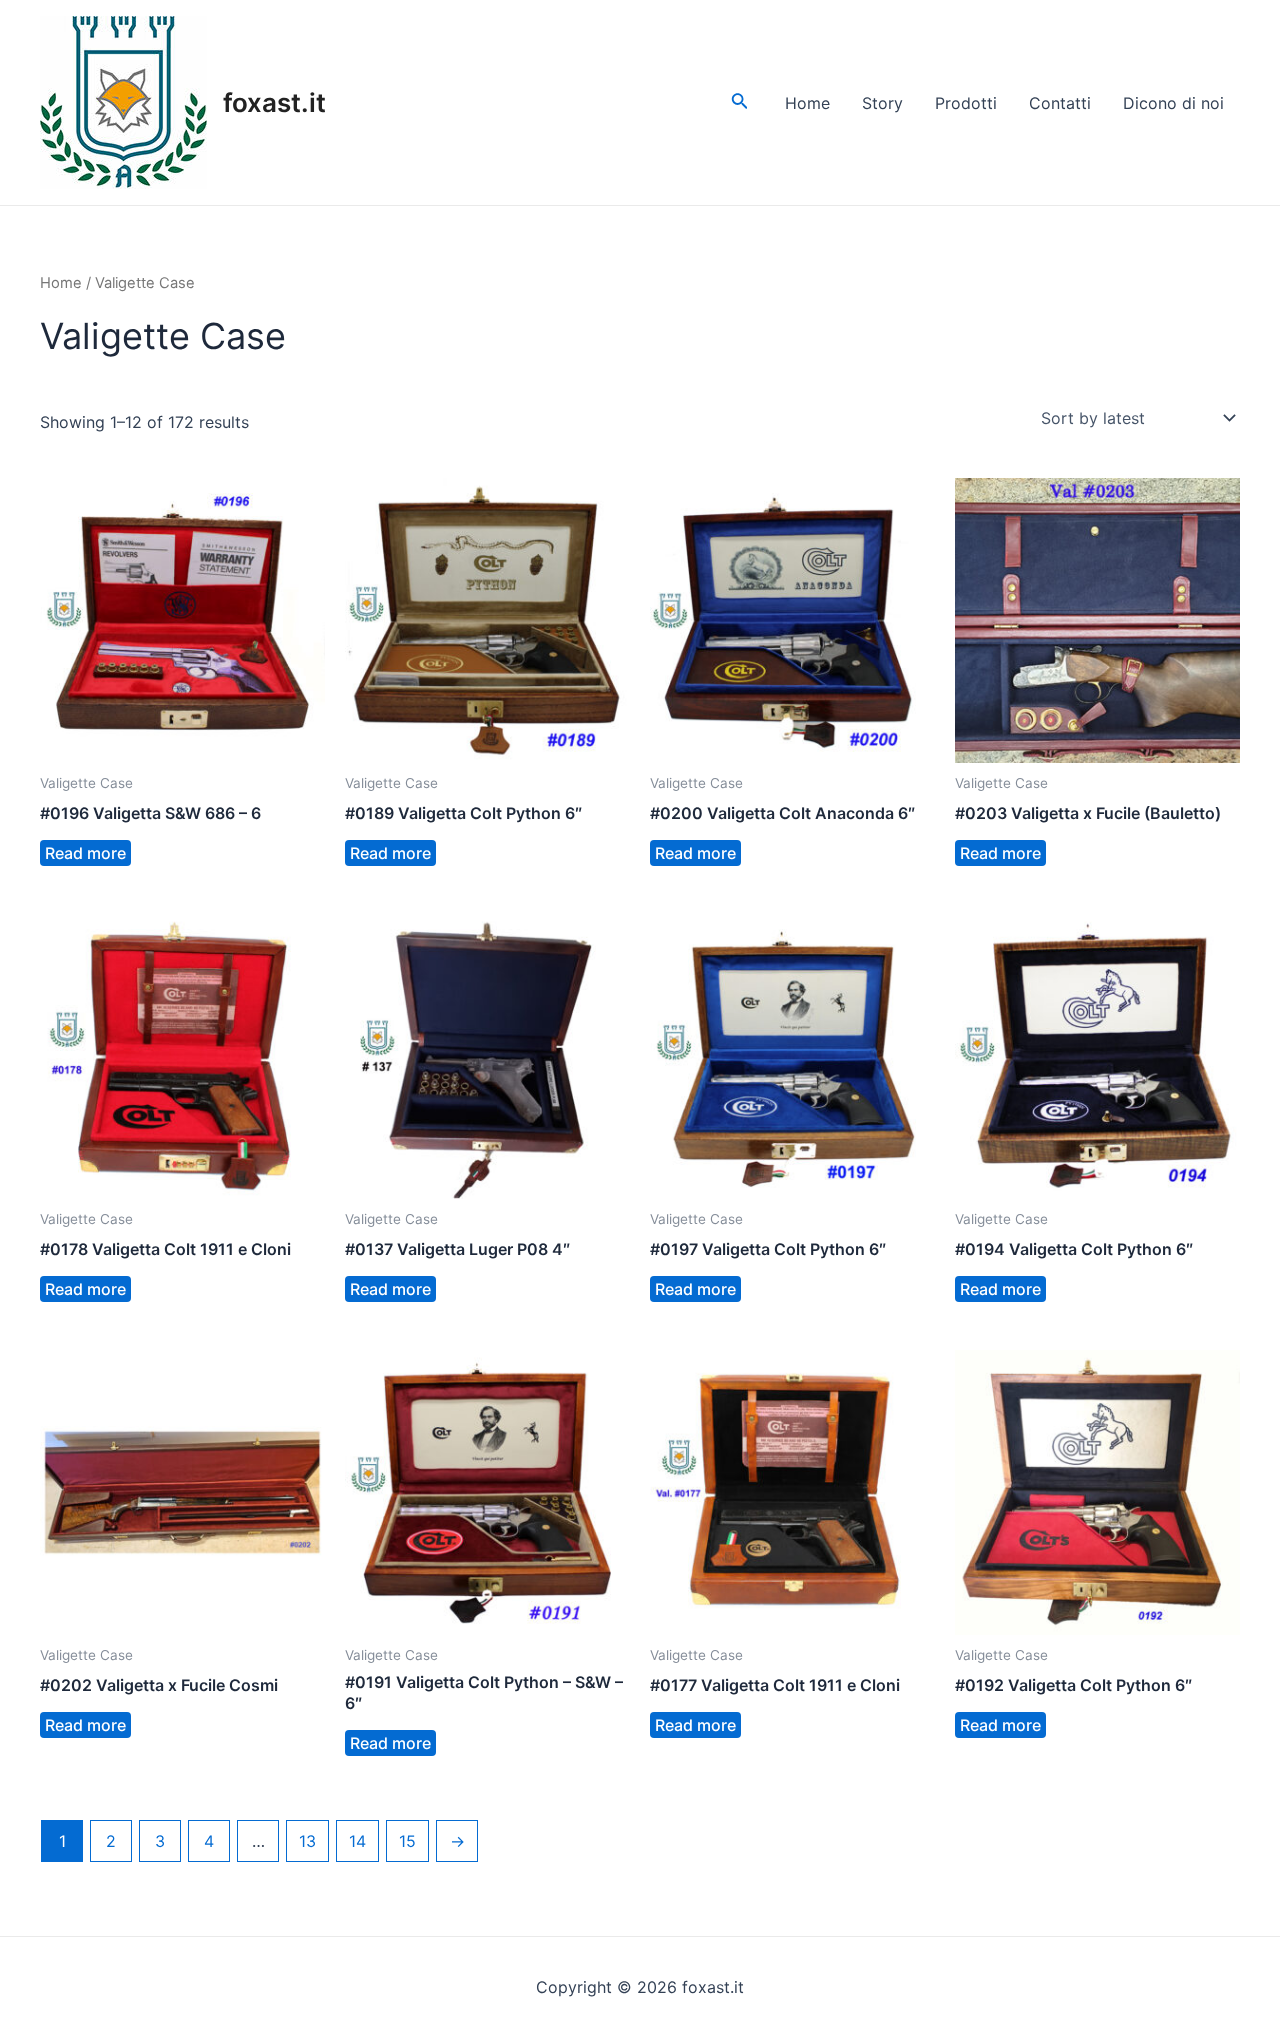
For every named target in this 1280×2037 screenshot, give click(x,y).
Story (882, 103)
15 (407, 1841)
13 (307, 1841)
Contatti (1060, 103)
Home (807, 103)
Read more (85, 853)
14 (357, 1841)
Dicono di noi (1173, 103)
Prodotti (966, 103)
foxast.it (274, 102)
